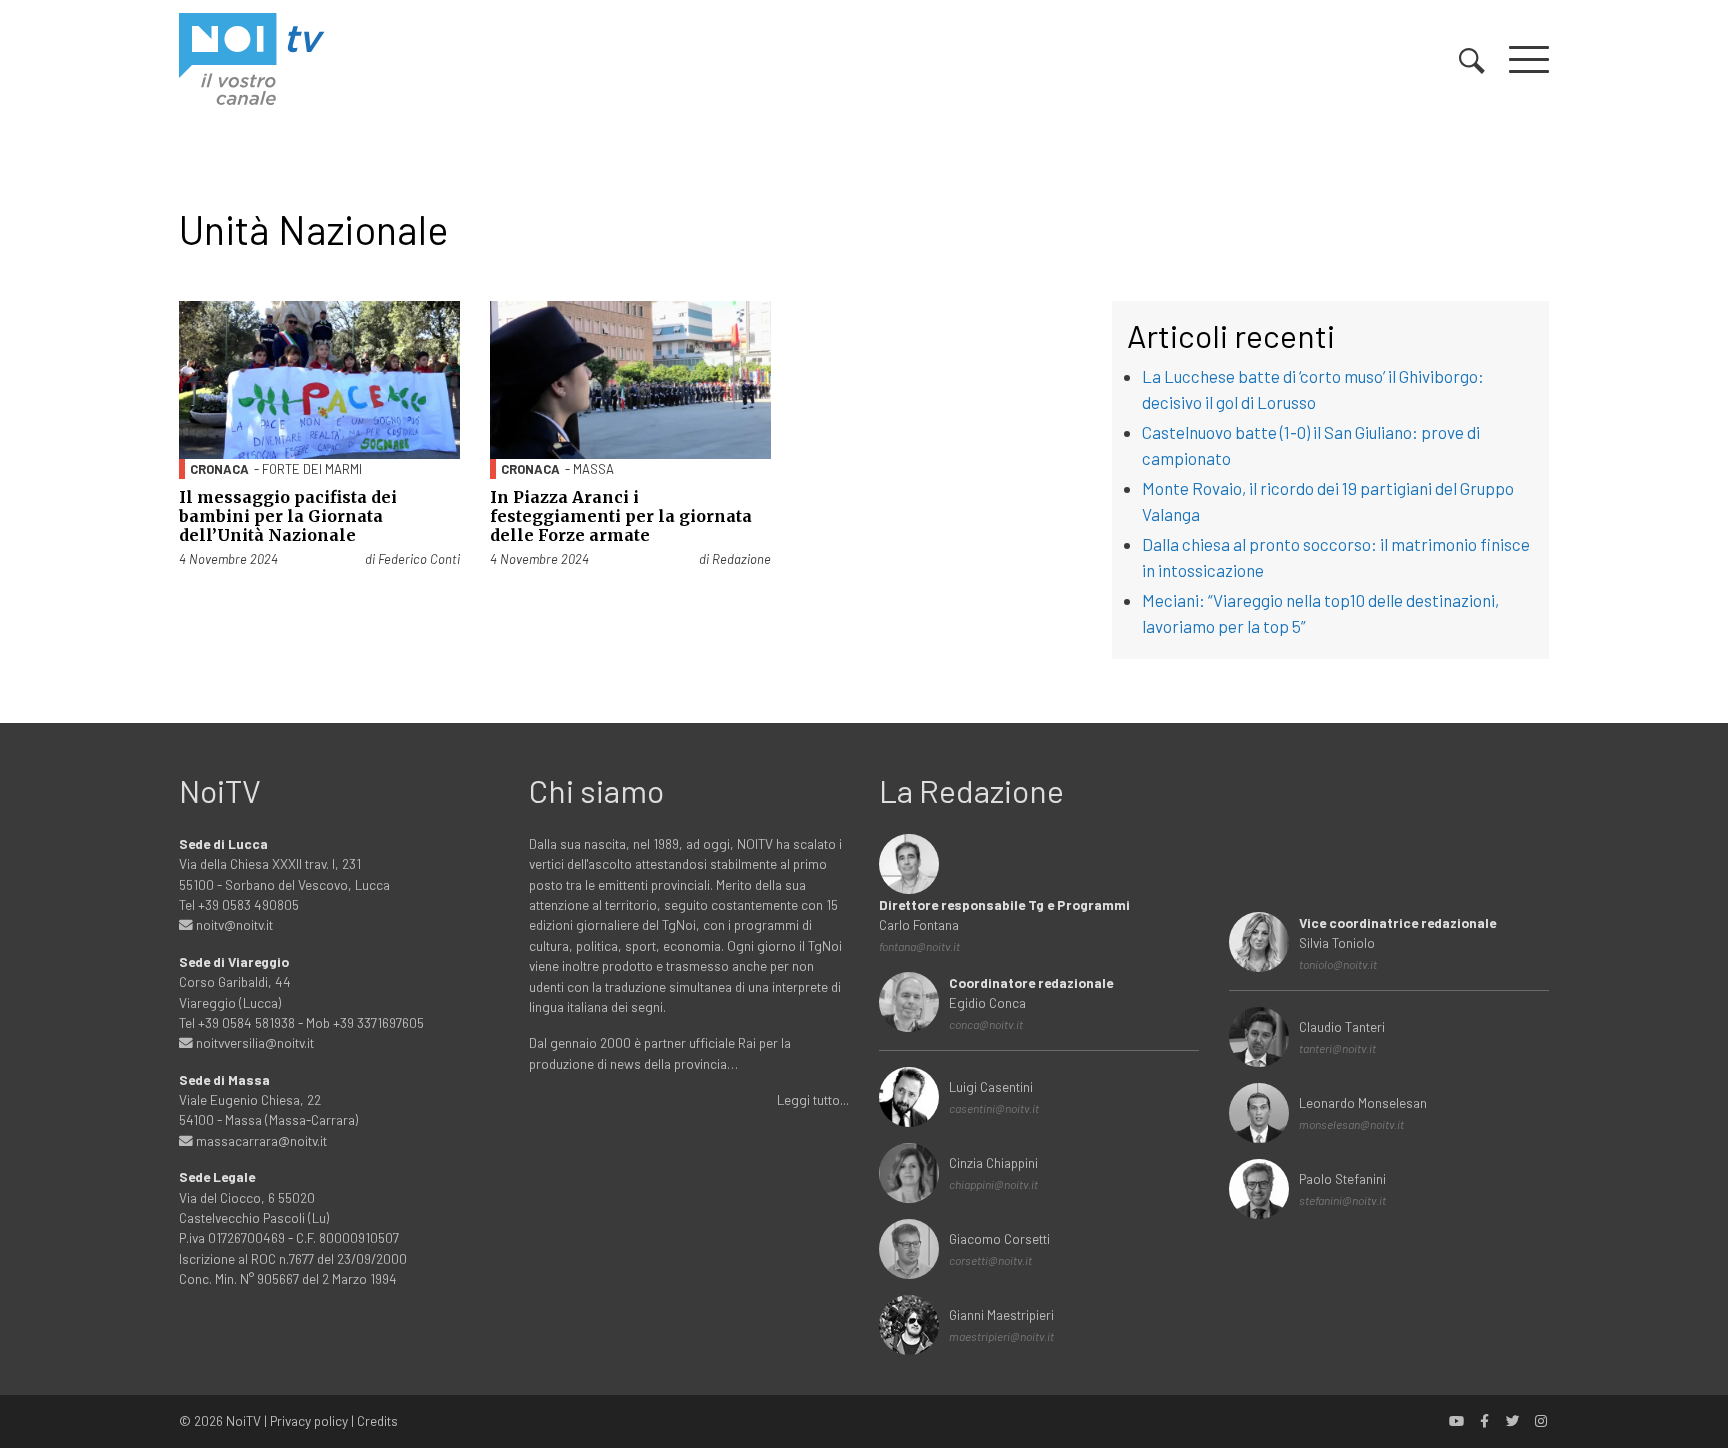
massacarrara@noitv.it (260, 1140)
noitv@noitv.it (233, 924)
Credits (377, 1420)
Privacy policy (309, 1420)
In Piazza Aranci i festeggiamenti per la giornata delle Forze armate (621, 516)
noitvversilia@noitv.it (253, 1042)
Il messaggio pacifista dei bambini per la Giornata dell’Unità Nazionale (288, 516)
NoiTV (243, 1420)
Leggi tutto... (813, 1099)
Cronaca (219, 469)
